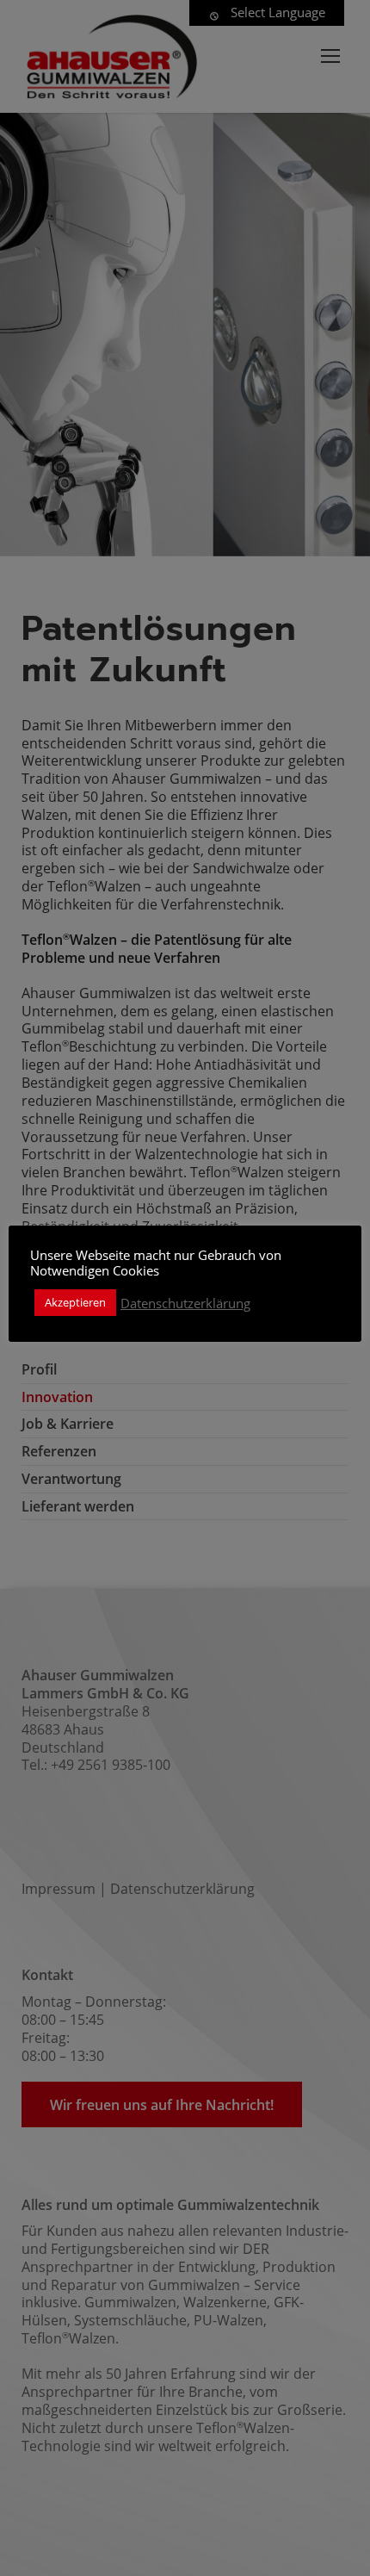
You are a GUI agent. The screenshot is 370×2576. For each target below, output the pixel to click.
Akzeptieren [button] (75, 1302)
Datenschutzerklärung (185, 1303)
